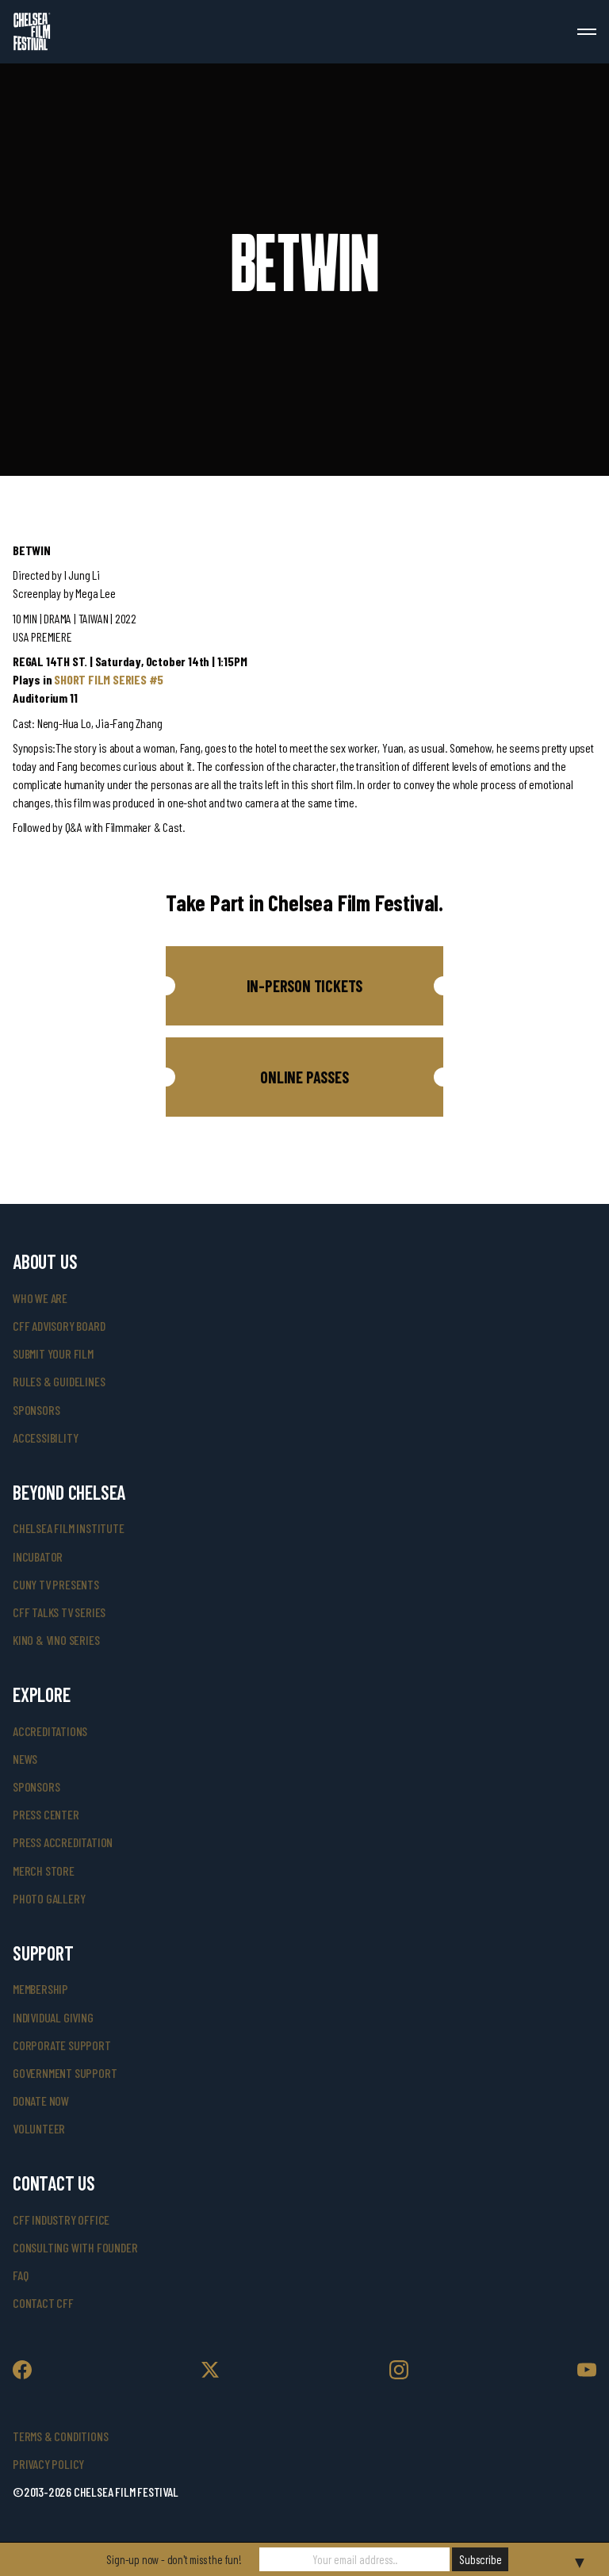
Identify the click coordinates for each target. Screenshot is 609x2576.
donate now (41, 2101)
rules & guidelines (59, 1381)
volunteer (39, 2128)
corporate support (62, 2045)
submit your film (53, 1353)
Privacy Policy (48, 2464)
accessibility (45, 1437)
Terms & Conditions (60, 2436)
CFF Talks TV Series (59, 1612)
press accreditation (63, 1842)
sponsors (36, 1410)
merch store (44, 1871)
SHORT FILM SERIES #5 (109, 679)
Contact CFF (43, 2303)
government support (65, 2073)
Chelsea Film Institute (69, 1528)
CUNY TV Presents (56, 1584)
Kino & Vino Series (56, 1640)
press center (46, 1814)
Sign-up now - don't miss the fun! (174, 2559)
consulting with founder (75, 2247)
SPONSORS (36, 1786)
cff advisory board (59, 1326)
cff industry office (61, 2219)
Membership (40, 1989)
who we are (40, 1298)
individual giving (53, 2017)
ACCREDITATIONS (50, 1731)
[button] (304, 986)
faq (20, 2275)
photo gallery (49, 1898)
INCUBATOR (38, 1556)
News (25, 1759)
